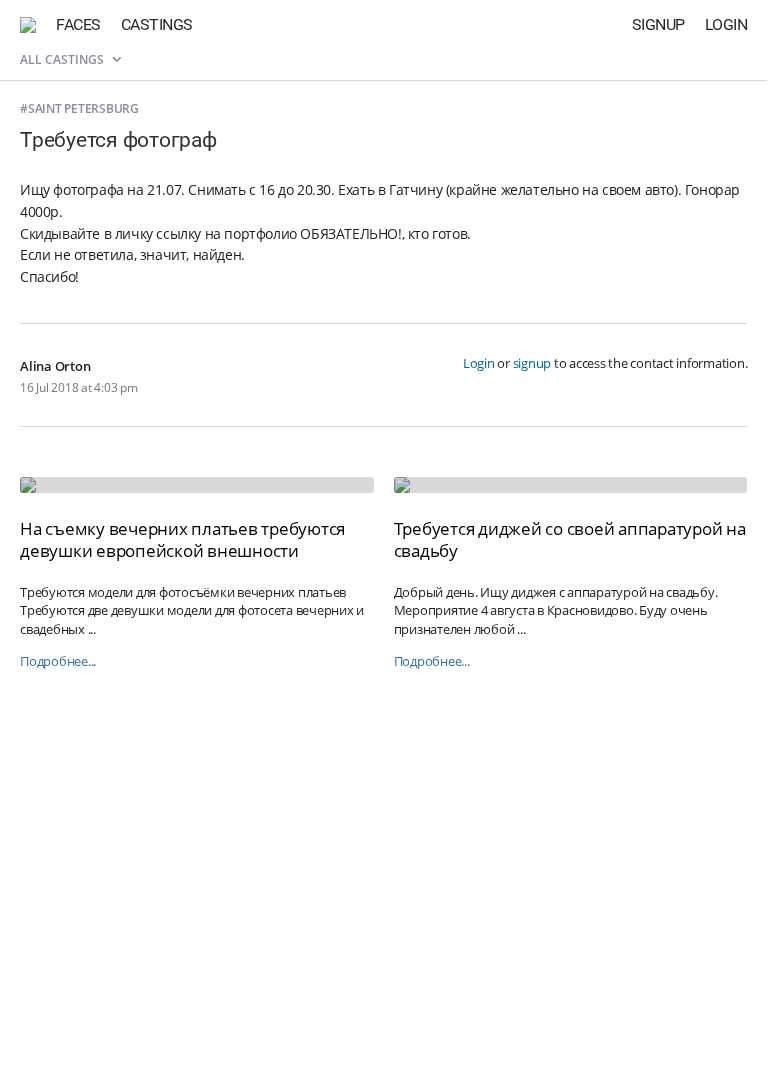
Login (726, 24)
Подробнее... (58, 661)
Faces (78, 24)
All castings (63, 59)
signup (532, 363)
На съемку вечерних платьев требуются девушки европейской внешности (182, 539)
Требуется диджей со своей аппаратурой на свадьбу (570, 539)
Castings (157, 24)
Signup (658, 24)
